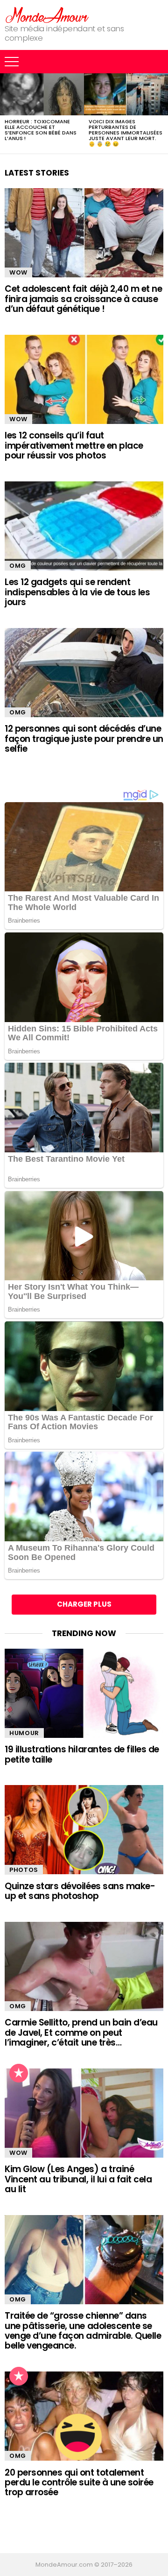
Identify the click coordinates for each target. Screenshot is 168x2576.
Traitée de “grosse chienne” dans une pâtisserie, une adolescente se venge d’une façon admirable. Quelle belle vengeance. (83, 2331)
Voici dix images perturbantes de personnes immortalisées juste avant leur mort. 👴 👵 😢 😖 (126, 133)
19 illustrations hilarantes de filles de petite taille (82, 1754)
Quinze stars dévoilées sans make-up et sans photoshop (80, 1891)
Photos (24, 1870)
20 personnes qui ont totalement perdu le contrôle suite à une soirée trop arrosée (79, 2483)
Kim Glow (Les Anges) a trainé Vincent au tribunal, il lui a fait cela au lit (78, 2179)
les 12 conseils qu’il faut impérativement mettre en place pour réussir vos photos (74, 445)
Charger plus (84, 1604)
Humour (24, 1733)
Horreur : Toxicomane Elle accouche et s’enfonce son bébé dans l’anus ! (41, 130)
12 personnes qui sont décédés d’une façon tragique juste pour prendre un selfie (84, 739)
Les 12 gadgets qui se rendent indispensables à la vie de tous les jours (77, 592)
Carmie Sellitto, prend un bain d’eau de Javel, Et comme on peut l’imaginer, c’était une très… (81, 2033)
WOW (18, 272)
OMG (18, 566)
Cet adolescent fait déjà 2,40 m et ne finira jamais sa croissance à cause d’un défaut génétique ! (83, 299)
